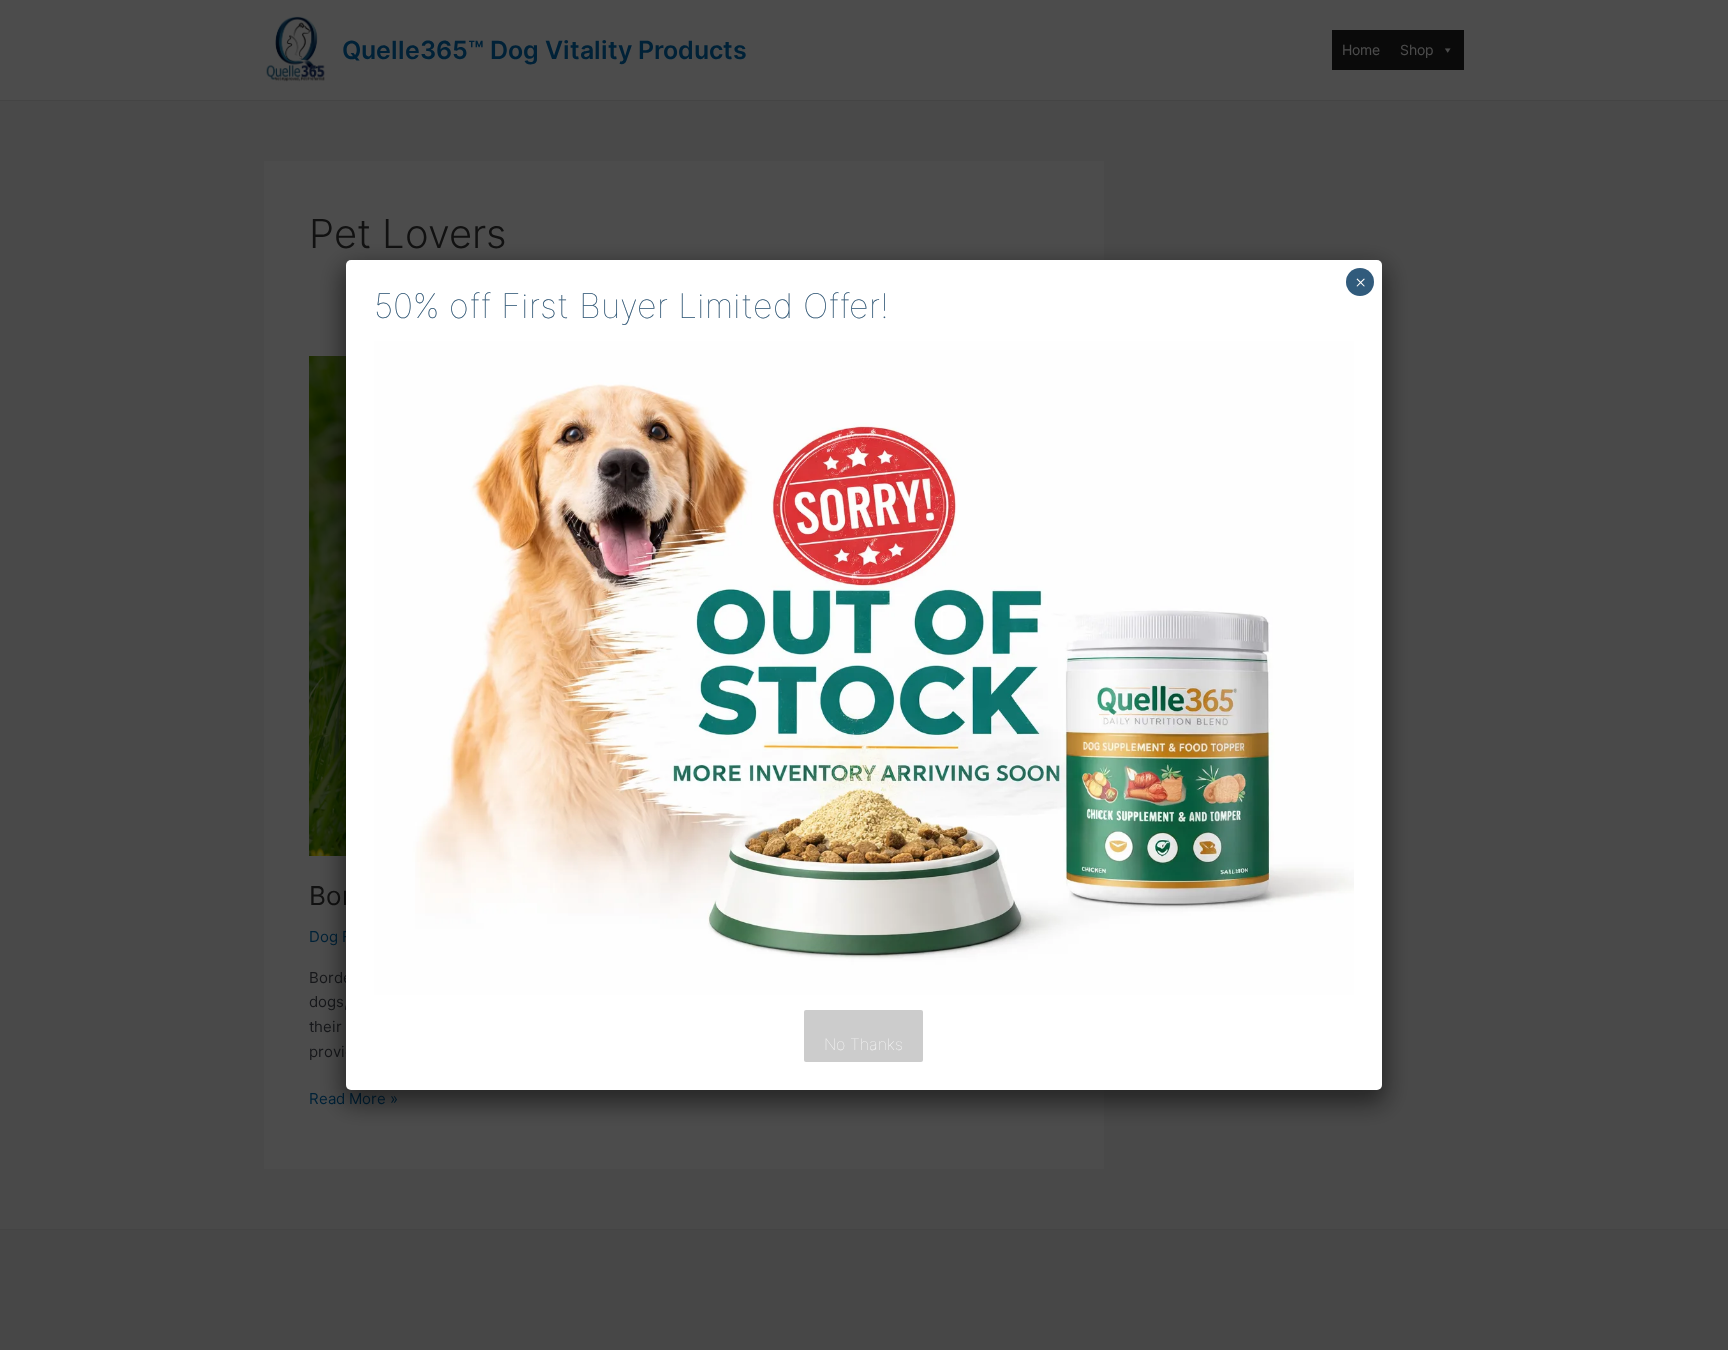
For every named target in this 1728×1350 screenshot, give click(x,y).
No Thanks (863, 1044)
